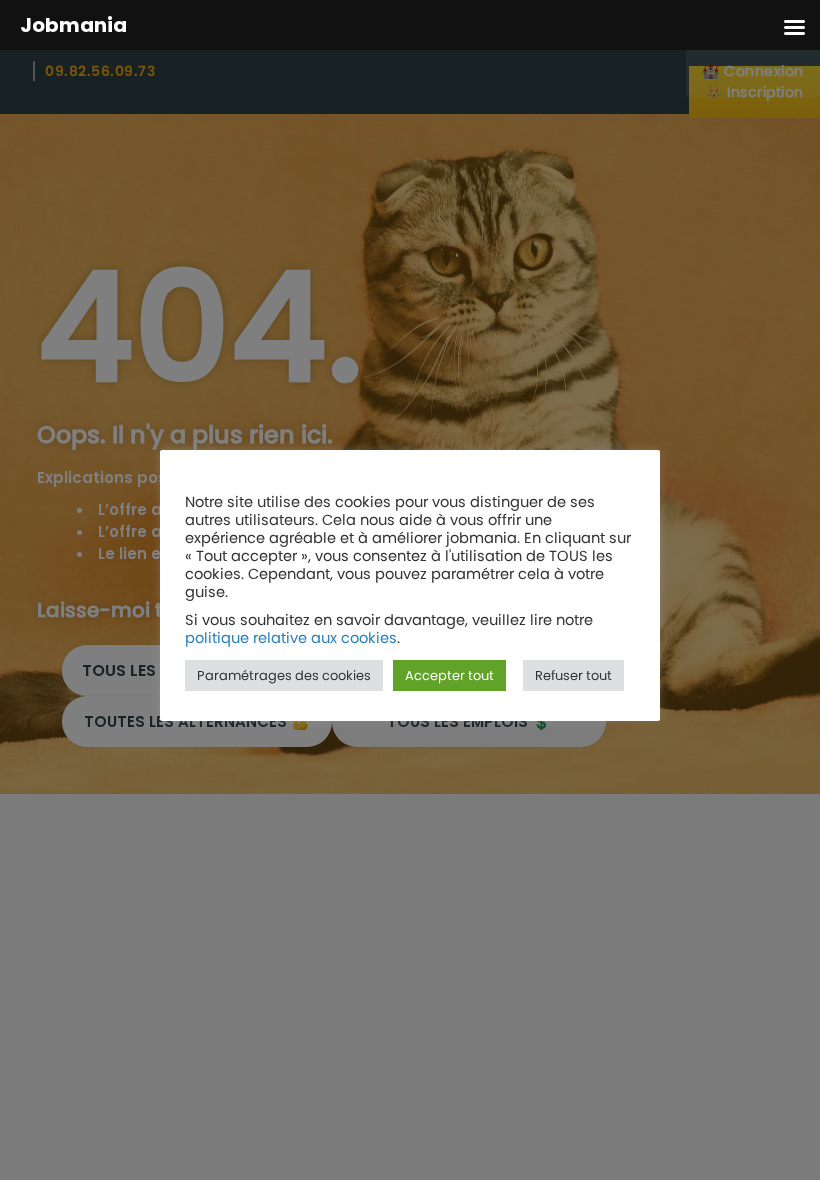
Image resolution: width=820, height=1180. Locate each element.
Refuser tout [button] (573, 675)
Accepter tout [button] (449, 675)
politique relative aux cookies (291, 638)
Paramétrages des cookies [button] (284, 675)
